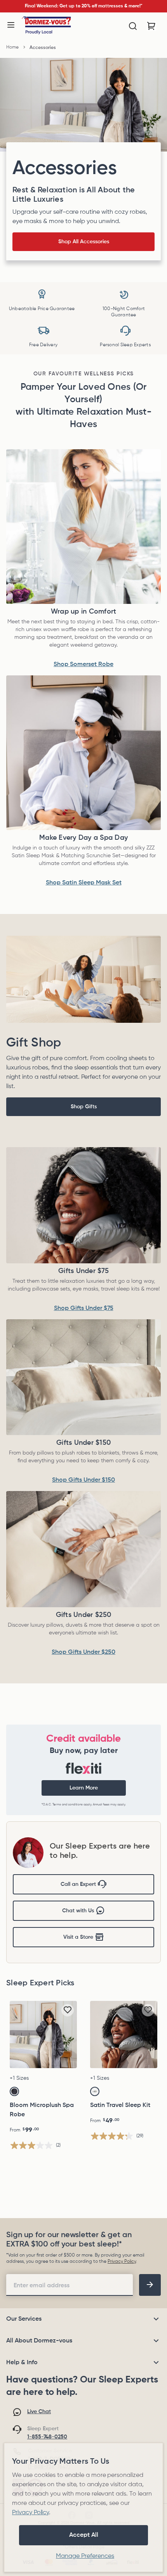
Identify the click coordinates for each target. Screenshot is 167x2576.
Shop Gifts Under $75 (84, 1308)
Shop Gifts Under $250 (83, 1652)
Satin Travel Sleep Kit (120, 2105)
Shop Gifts (84, 1107)
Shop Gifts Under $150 (83, 1480)
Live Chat (39, 2412)
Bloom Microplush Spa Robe (42, 2110)
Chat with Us (78, 1911)
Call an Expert (78, 1884)
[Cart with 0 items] (151, 26)
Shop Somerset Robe (83, 664)
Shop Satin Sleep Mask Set (84, 883)
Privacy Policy (122, 2262)
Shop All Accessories (84, 242)
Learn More (84, 1788)
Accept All (84, 2535)
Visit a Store (78, 1937)
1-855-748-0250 (47, 2437)
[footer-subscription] (150, 2285)
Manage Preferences (85, 2556)
